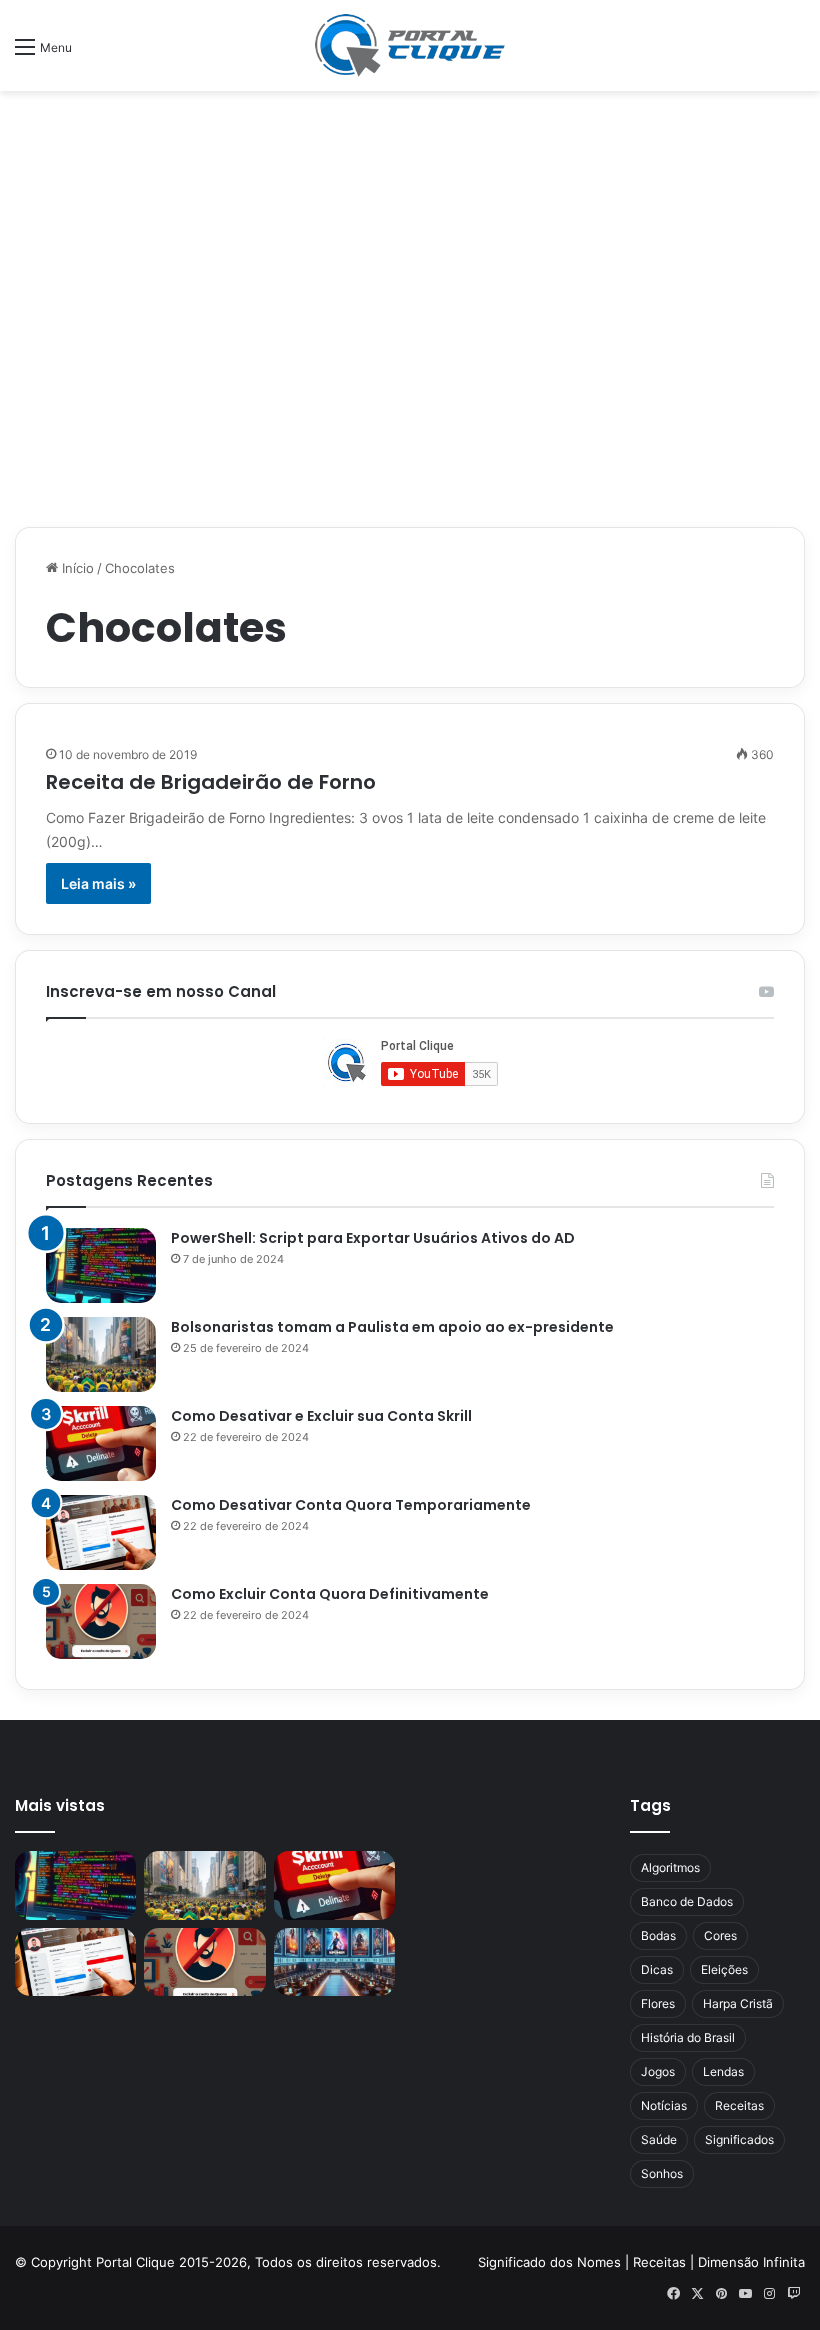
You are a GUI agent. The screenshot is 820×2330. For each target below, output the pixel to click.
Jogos (658, 2071)
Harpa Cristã (738, 2003)
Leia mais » (98, 883)
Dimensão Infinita (751, 2262)
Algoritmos (670, 1867)
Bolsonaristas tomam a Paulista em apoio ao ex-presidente (392, 1327)
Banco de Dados (687, 1901)
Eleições (724, 1969)
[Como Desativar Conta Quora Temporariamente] (101, 1532)
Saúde (659, 2139)
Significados (739, 2139)
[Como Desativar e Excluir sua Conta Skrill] (101, 1443)
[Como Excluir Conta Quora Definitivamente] (101, 1621)
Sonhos (662, 2173)
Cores (720, 1935)
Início (76, 568)
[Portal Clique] (410, 45)
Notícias (664, 2105)
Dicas (657, 1969)
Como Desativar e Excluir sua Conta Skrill (321, 1416)
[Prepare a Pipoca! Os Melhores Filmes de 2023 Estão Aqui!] (334, 1962)
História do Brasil (688, 2037)
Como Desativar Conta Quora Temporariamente (351, 1505)
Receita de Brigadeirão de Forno (211, 782)
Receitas (739, 2105)
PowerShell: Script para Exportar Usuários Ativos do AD (373, 1238)
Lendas (723, 2071)
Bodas (658, 1935)
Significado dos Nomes (549, 2262)
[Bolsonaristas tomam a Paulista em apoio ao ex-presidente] (101, 1354)
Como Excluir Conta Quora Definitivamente (330, 1594)
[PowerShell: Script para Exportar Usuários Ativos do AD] (101, 1265)
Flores (658, 2003)
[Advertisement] (410, 156)
